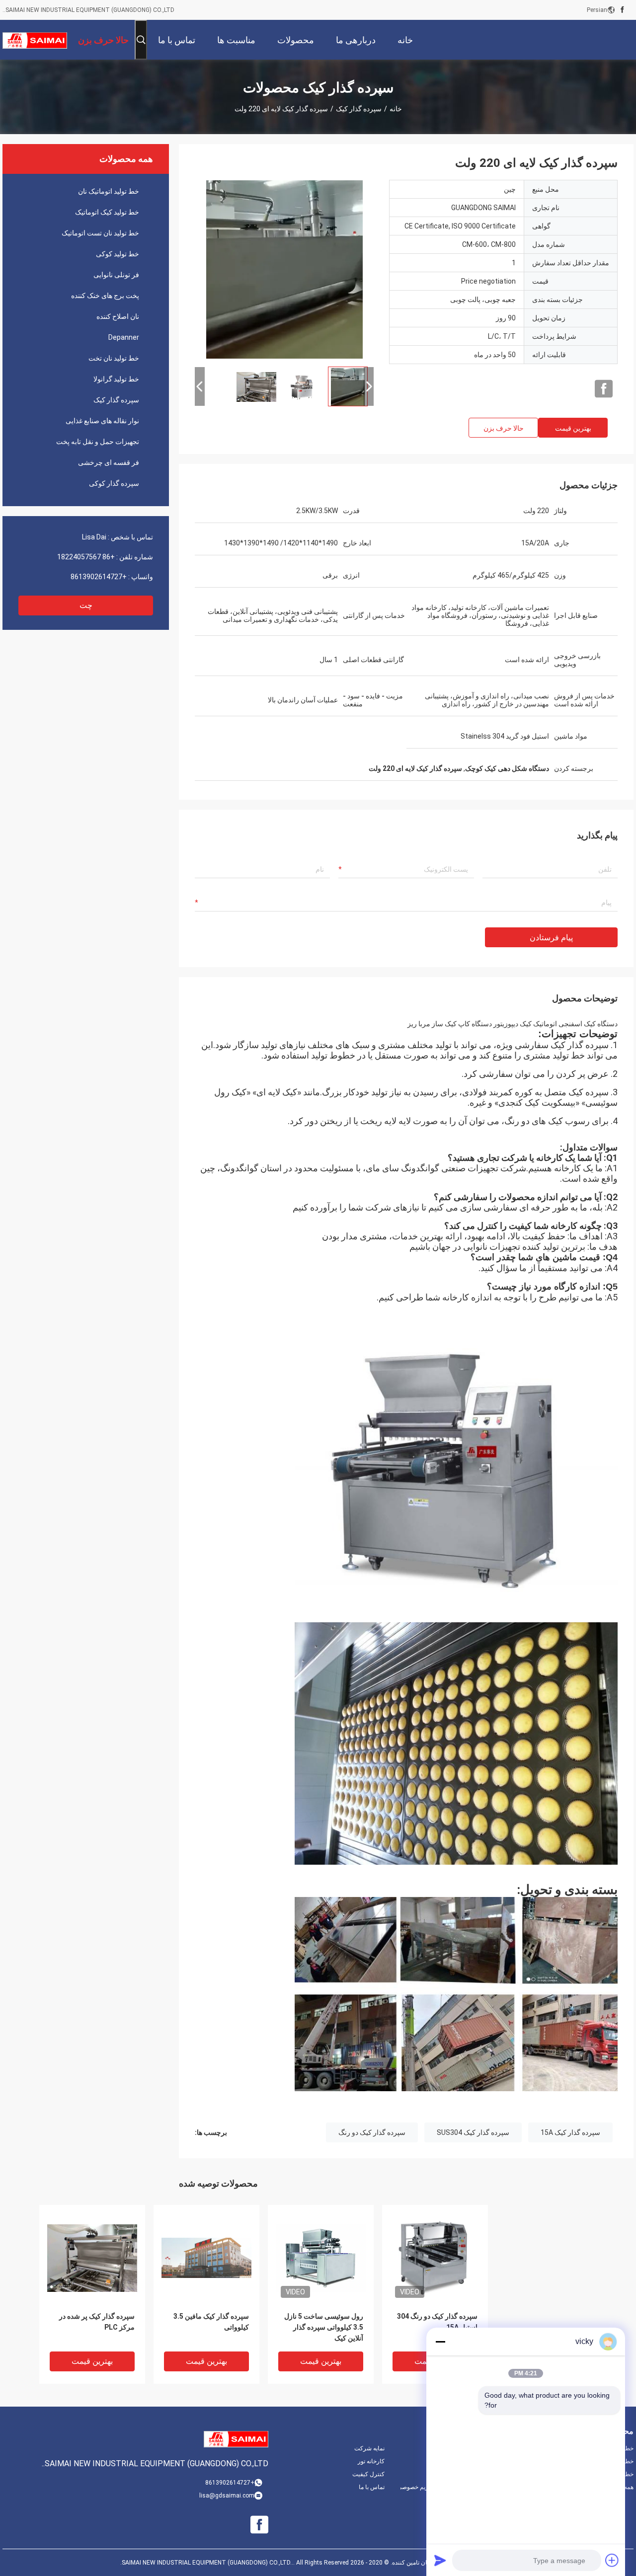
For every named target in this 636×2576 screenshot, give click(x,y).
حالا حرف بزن (504, 428)
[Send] (440, 2560)
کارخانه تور (371, 2461)
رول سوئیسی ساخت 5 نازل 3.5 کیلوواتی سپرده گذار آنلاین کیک (324, 2327)
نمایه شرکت (369, 2448)
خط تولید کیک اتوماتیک (107, 212)
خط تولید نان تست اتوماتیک (100, 233)
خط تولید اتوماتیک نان (109, 191)
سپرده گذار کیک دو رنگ (372, 2132)
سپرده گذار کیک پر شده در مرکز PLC (97, 2322)
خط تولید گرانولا (116, 379)
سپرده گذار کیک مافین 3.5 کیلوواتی (211, 2322)
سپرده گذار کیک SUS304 (473, 2132)
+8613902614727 (99, 577)
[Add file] (612, 2560)
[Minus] (440, 2342)
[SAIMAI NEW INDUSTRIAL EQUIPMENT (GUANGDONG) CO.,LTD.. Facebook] (622, 10)
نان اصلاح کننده (118, 316)
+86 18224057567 (86, 557)
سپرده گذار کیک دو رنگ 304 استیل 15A (437, 2322)
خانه (396, 109)
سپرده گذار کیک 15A (570, 2132)
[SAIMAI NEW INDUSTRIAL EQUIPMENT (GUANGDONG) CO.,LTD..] (35, 40)
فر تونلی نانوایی (116, 275)
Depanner (124, 337)
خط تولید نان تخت (114, 358)
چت (86, 605)
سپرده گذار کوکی (114, 483)
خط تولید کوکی (118, 254)
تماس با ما (372, 2487)
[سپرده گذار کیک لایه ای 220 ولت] (284, 269)
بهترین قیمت (573, 428)
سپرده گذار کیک (359, 109)
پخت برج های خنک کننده (105, 296)
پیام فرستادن (551, 938)
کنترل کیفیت (368, 2474)
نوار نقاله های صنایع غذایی (102, 421)
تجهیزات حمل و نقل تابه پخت (98, 442)
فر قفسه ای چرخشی (109, 462)
